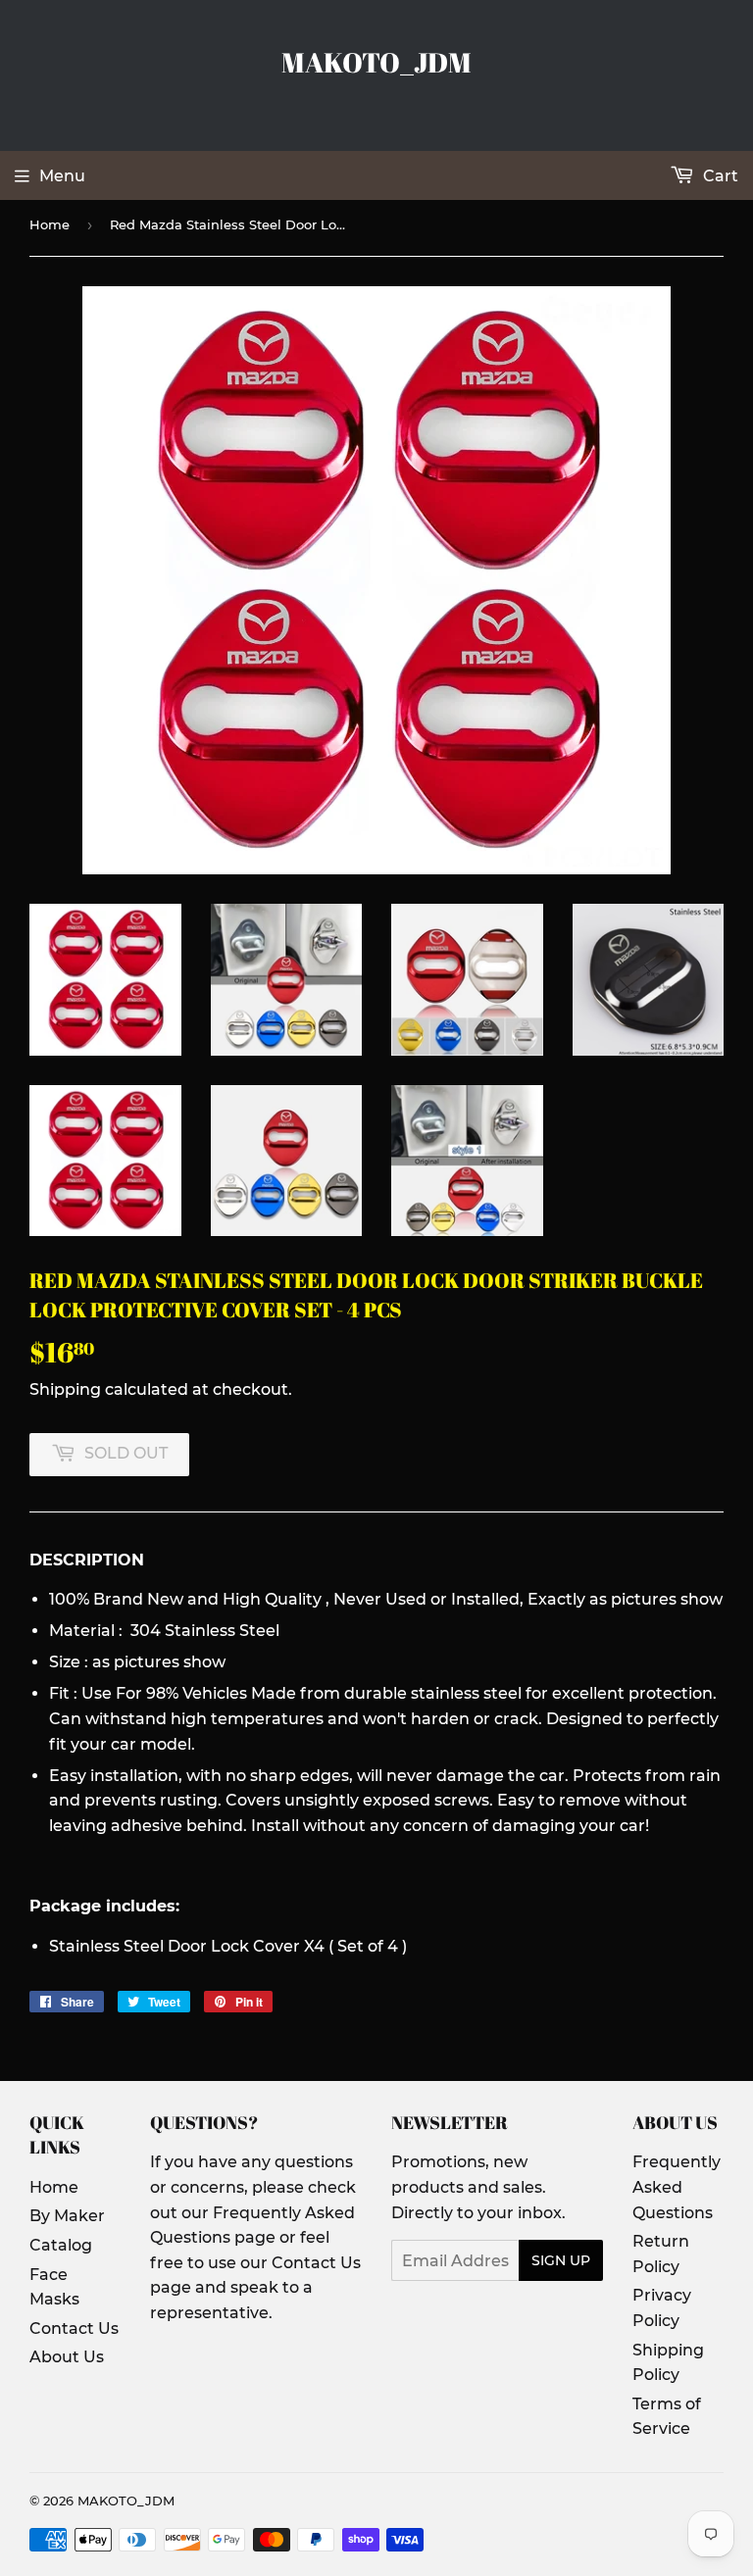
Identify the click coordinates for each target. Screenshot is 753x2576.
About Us (67, 2357)
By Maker (67, 2216)
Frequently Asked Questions (677, 2187)
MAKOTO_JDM (376, 62)
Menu (62, 176)
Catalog (61, 2245)
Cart (719, 176)
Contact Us (74, 2328)
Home (50, 224)
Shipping (65, 1389)
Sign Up (561, 2260)
